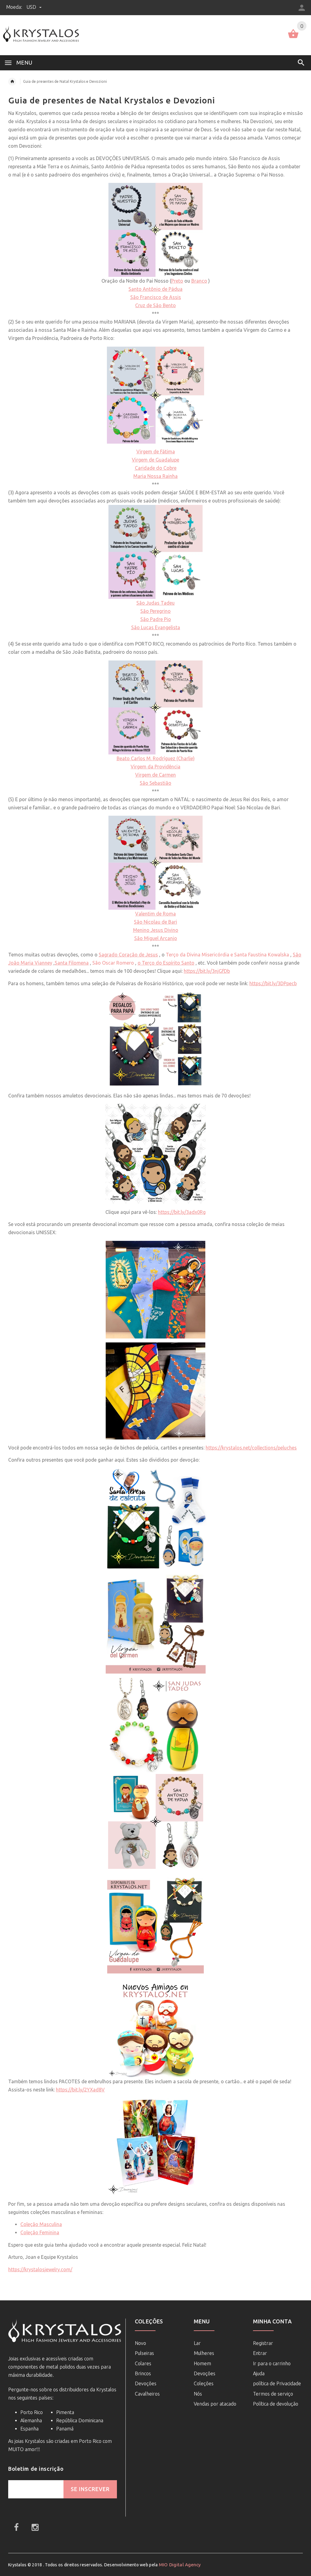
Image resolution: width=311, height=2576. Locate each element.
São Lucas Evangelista (156, 627)
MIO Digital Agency (180, 2565)
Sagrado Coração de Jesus (128, 955)
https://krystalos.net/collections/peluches (251, 1448)
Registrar (263, 2343)
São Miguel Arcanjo (156, 938)
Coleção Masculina (41, 2224)
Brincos (143, 2373)
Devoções (146, 2383)
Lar (197, 2343)
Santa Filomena (72, 963)
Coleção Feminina (40, 2232)
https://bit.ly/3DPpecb (273, 983)
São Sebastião (155, 783)
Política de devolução (276, 2404)
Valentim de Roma (155, 914)
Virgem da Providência (155, 767)
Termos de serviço (273, 2394)
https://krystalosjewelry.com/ (40, 2269)
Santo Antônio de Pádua (155, 289)
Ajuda (259, 2373)
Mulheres (204, 2353)
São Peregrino (155, 611)
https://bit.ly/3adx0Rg (182, 1212)
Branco (199, 281)
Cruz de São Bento (155, 305)
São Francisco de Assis (156, 297)
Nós (198, 2394)
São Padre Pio (156, 619)
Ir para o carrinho (272, 2363)
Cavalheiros (147, 2394)
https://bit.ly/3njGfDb (207, 971)
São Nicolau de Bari (155, 922)
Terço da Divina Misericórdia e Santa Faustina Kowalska (227, 955)
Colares (143, 2363)
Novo (140, 2343)
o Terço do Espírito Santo (166, 963)
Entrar (260, 2353)
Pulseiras (144, 2353)
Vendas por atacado (215, 2404)
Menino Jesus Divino (156, 930)
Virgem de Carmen (155, 775)
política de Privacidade (277, 2383)
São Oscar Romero (113, 963)
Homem (202, 2363)
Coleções (204, 2383)
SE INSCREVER (90, 2489)
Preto (177, 281)
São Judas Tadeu (155, 603)
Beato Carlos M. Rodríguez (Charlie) (156, 758)
